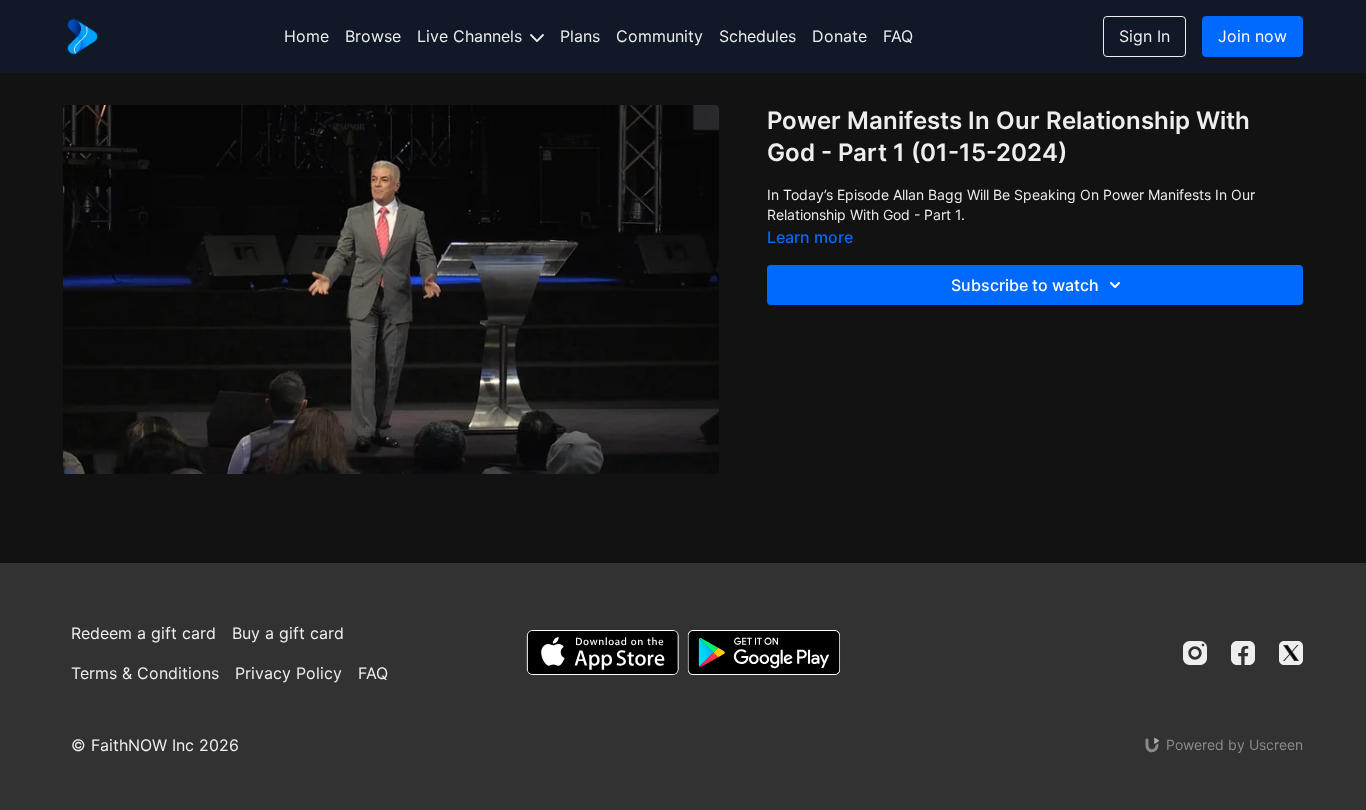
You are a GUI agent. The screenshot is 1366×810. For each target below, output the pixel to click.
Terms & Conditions (145, 673)
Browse (373, 36)
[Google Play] (764, 652)
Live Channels (472, 36)
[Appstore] (602, 652)
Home (306, 36)
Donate (839, 36)
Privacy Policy (288, 673)
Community (659, 36)
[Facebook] (1243, 653)
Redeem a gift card (143, 633)
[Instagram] (1195, 653)
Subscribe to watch (1025, 285)
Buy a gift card (288, 633)
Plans (580, 36)
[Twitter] (1291, 653)
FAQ (898, 36)
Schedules (757, 36)
